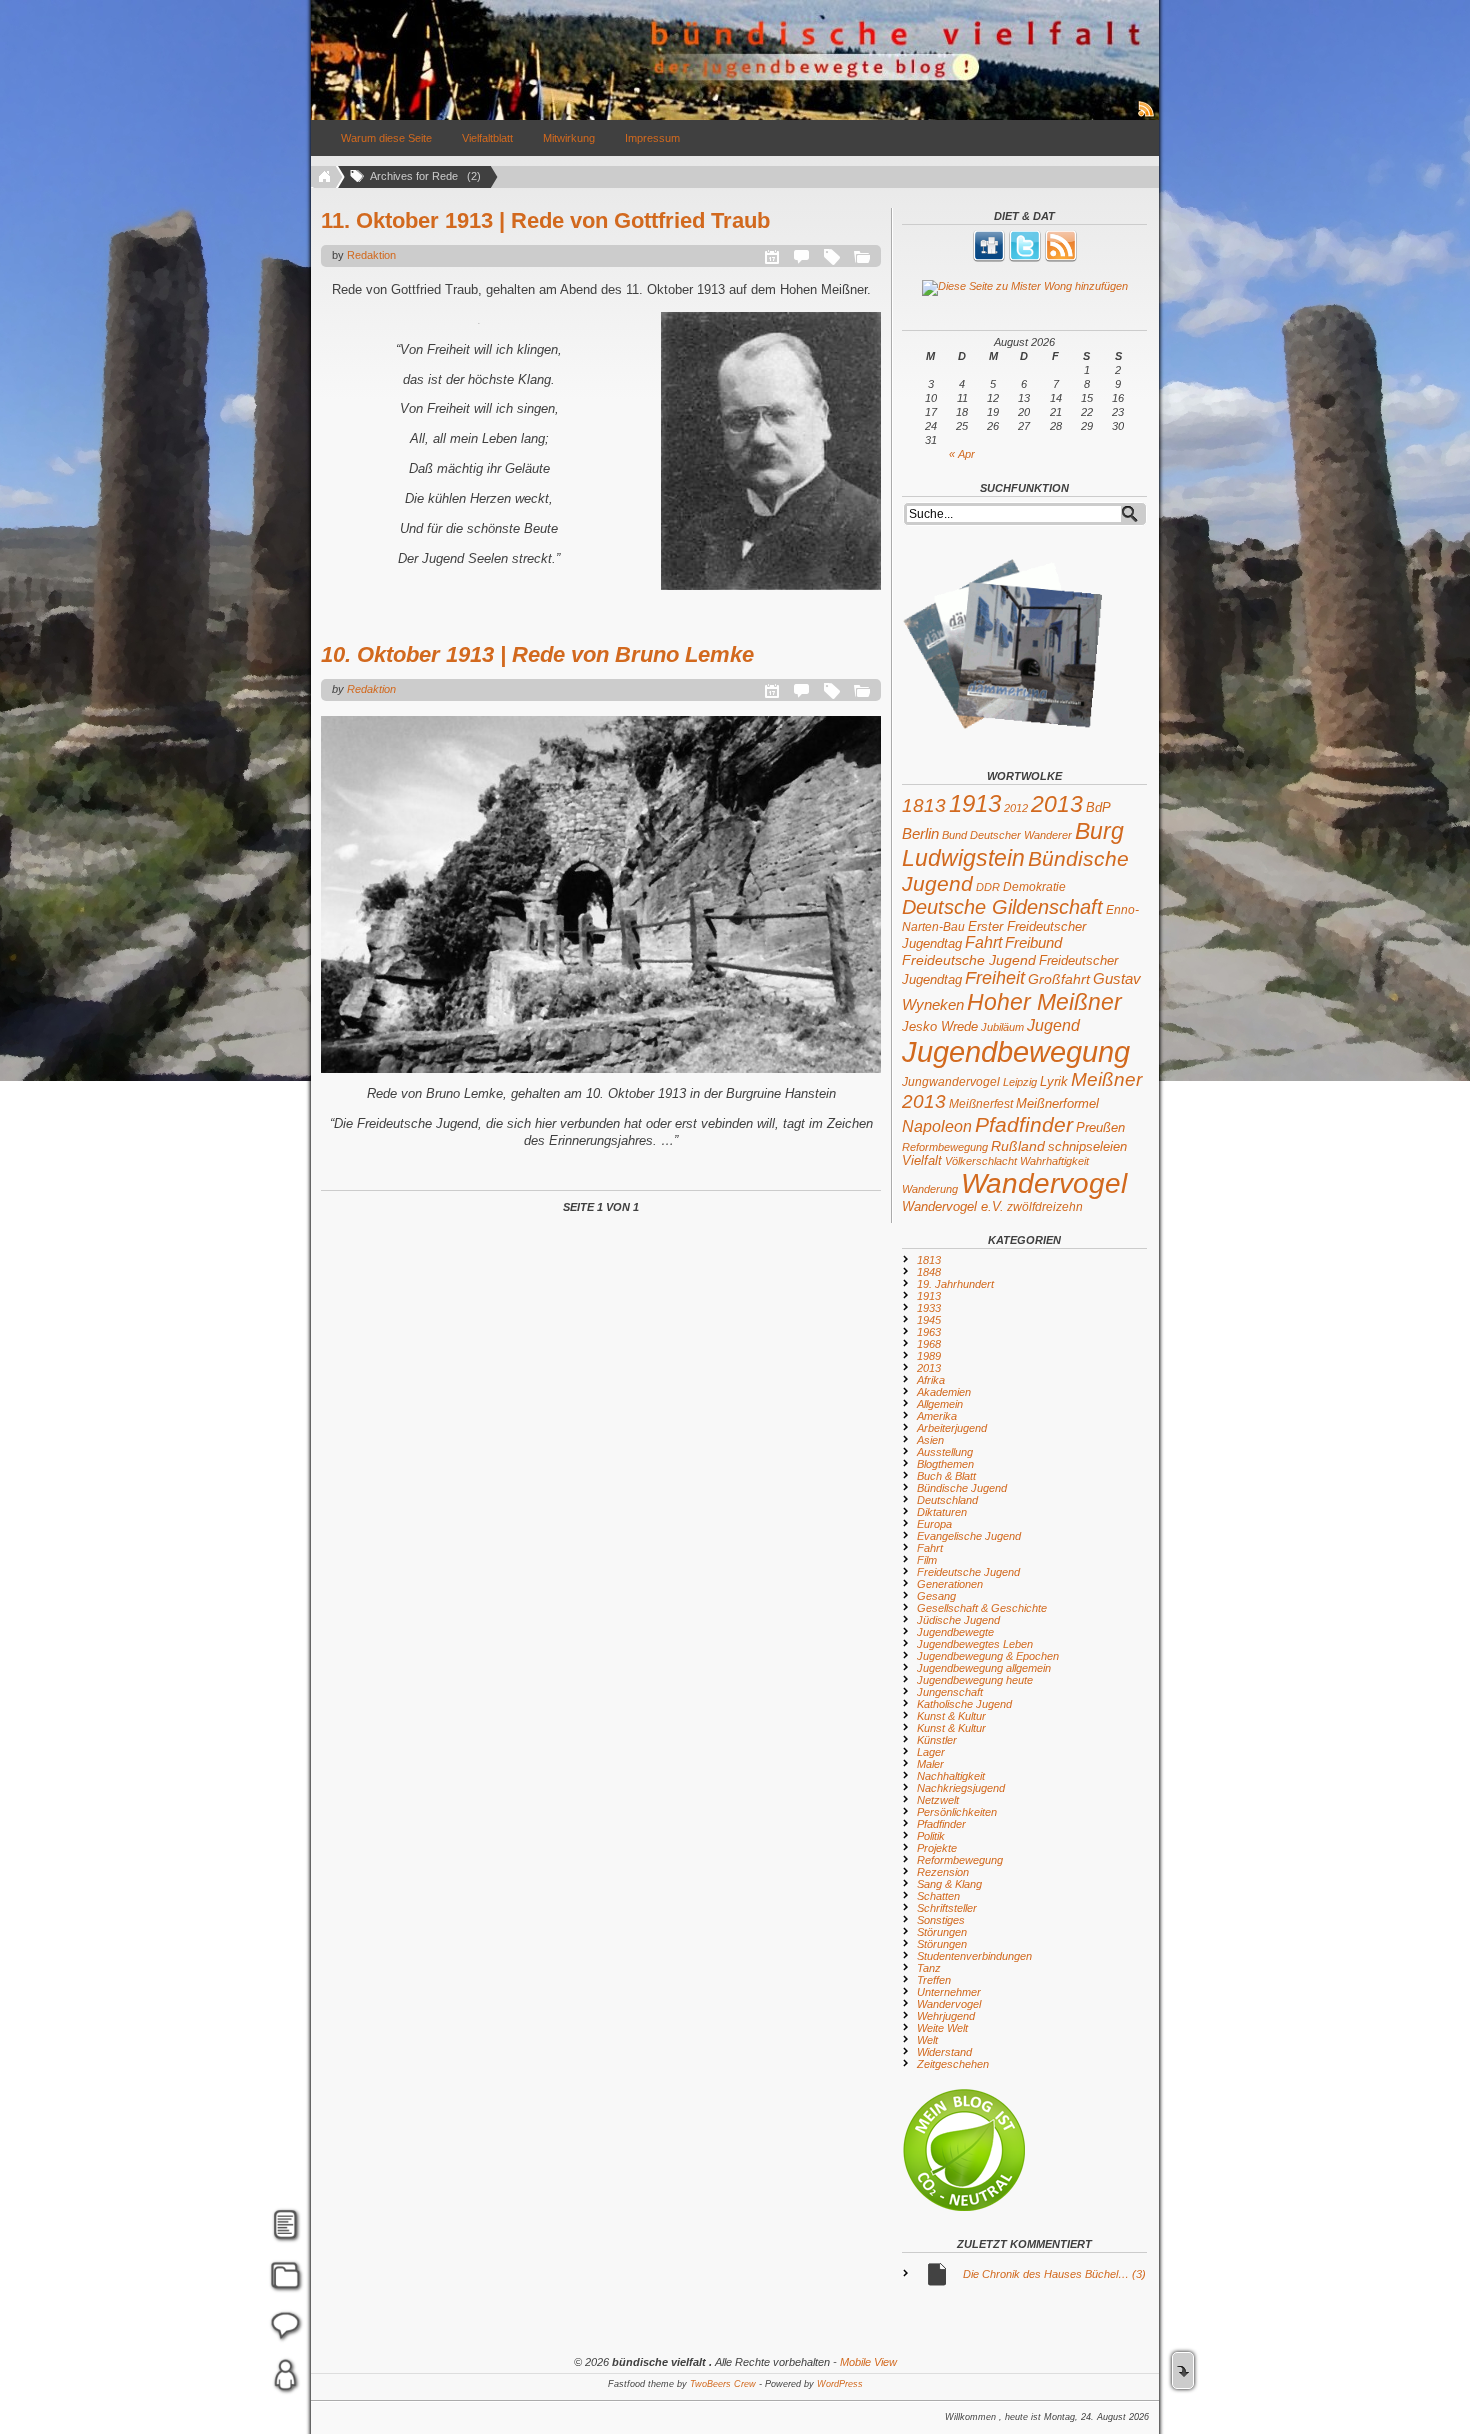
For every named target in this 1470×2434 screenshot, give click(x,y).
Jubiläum (1002, 1027)
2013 (1057, 804)
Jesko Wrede (940, 1026)
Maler (930, 1764)
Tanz (929, 1968)
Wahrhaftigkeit (1054, 1161)
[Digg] (989, 258)
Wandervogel (1044, 1183)
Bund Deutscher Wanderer (1007, 835)
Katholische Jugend (964, 1704)
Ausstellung (945, 1452)
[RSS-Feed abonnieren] (1147, 116)
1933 (929, 1308)
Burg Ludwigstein (1013, 844)
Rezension (943, 1872)
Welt (927, 2040)
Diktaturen (942, 1512)
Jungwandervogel (951, 1081)
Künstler (937, 1740)
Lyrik (1054, 1081)
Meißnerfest (981, 1103)
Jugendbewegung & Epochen (988, 1656)
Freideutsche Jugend (969, 960)
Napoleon (937, 1126)
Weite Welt (942, 2028)
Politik (931, 1836)
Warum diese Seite (386, 138)
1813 (924, 805)
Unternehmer (949, 1992)
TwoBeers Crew (723, 2384)
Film (927, 1560)
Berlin (920, 834)
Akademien (944, 1392)
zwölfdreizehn (1045, 1206)
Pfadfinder (1024, 1125)
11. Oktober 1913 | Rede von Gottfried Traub (545, 220)
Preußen (1100, 1127)
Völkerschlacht (981, 1161)
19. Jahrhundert (955, 1284)
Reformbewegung (945, 1147)
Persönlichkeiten (957, 1812)
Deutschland (947, 1500)
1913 (975, 803)
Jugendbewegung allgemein (984, 1668)
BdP (1098, 807)
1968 (929, 1344)
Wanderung (930, 1189)
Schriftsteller (947, 1908)
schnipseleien (1087, 1147)
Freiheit (995, 978)
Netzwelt (938, 1800)
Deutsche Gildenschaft (1002, 907)
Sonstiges (941, 1920)
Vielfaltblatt (487, 138)
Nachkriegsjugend (961, 1788)
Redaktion (371, 255)
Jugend (1053, 1025)
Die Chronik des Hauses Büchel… (1054, 2274)
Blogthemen (945, 1464)
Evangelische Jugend (969, 1536)
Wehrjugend (946, 2016)
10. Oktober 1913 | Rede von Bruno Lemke (537, 654)
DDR (988, 887)
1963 (929, 1332)
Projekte (937, 1848)
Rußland (1018, 1146)
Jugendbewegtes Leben (975, 1644)
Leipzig (1020, 1082)
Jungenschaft (950, 1692)
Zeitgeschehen (953, 2064)
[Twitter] (1025, 258)
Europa (934, 1524)
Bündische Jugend (962, 1488)
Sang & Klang (949, 1884)
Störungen (942, 1932)
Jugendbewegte (955, 1632)
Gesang (936, 1596)
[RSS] (1061, 258)
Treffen (934, 1980)
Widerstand (944, 2052)
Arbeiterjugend (952, 1428)
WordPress (840, 2384)
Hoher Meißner (1044, 1002)
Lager (931, 1752)
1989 (929, 1356)
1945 (929, 1320)
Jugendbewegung (1016, 1051)
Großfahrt (1059, 979)
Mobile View (868, 2362)
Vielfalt (922, 1161)
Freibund (1033, 943)
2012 (1016, 808)
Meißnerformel (1057, 1103)
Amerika (937, 1416)
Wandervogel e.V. (953, 1207)
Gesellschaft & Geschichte (982, 1608)
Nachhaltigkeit (951, 1776)
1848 (929, 1272)
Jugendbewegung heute (975, 1680)
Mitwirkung (569, 138)
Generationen (950, 1584)
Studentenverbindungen (974, 1956)
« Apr (962, 454)
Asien (930, 1440)
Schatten (938, 1896)
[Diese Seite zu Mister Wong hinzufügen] (1024, 288)
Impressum (652, 138)
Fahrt (983, 942)
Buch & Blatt (946, 1476)
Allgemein (940, 1404)
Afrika (931, 1380)
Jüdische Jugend (958, 1620)
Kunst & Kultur (951, 1716)
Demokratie (1034, 886)
